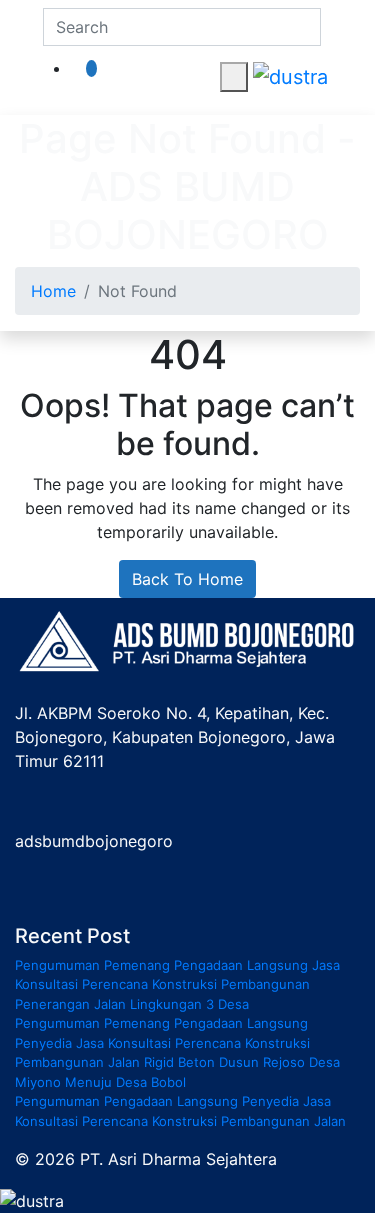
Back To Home (187, 579)
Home (53, 291)
